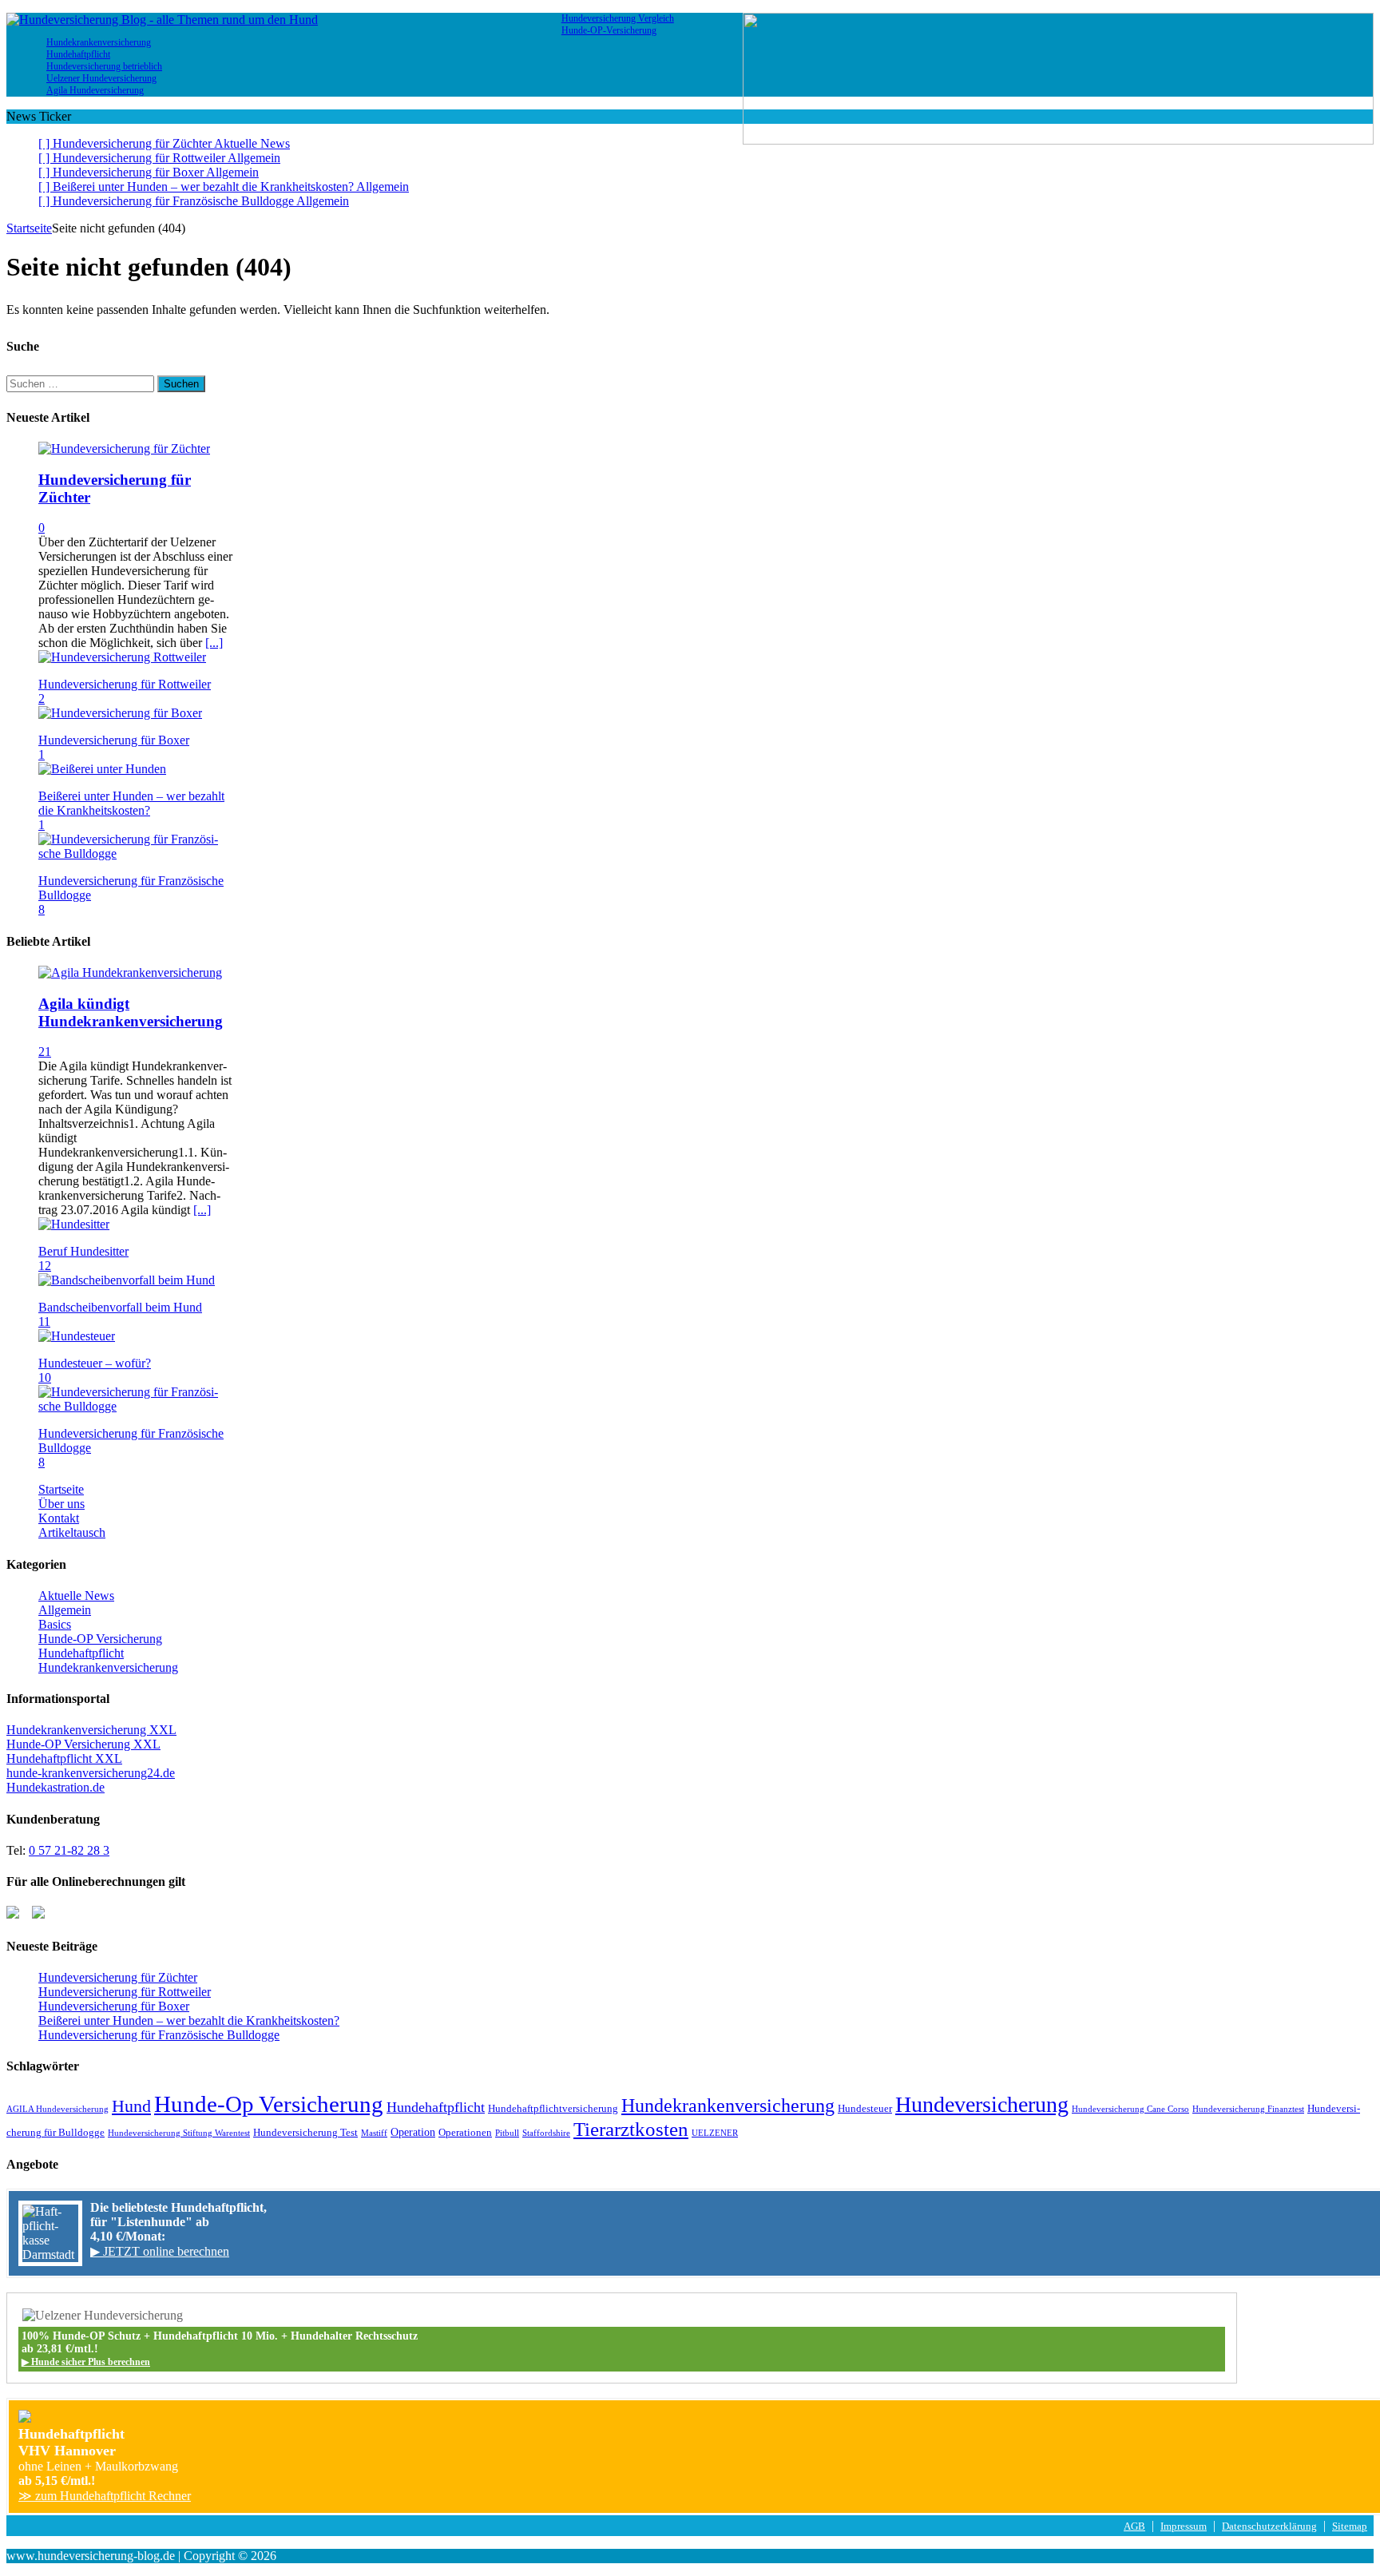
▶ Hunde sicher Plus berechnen (86, 2362)
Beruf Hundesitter (83, 1251)
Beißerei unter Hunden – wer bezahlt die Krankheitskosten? (131, 803)
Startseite (61, 1489)
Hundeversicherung (982, 2104)
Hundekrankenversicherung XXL (91, 1730)
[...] (214, 643)
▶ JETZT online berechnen (160, 2251)
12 (45, 1266)
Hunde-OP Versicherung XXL (83, 1744)
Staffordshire (546, 2133)
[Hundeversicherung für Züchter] (124, 449)
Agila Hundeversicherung (95, 90)
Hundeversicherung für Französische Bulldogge (159, 2035)
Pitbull (507, 2133)
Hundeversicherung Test (305, 2133)
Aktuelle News (76, 1596)
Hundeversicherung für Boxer (114, 740)
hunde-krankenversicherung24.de (91, 1773)
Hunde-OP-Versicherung (609, 30)
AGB (1134, 2526)
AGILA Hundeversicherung (57, 2109)
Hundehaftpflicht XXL (64, 1758)
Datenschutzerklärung (1269, 2526)
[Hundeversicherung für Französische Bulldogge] (136, 853)
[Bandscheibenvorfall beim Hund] (127, 1280)
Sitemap (1350, 2526)
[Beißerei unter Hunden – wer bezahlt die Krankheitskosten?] (102, 769)
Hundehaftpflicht (81, 1653)
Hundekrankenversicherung (108, 1667)
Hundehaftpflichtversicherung (553, 2109)
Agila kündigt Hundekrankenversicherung (131, 1012)
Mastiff (374, 2133)
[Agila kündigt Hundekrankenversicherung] (130, 972)
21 (45, 1052)
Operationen (465, 2133)
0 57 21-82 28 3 (69, 1850)
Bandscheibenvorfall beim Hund (120, 1307)
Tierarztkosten (631, 2129)
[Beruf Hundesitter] (74, 1224)
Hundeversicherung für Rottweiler (125, 684)
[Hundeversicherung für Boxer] (120, 713)
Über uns (61, 1504)
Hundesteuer (865, 2109)
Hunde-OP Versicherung (100, 1639)
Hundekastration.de (56, 1787)
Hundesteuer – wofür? (95, 1363)
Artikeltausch (72, 1532)
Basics (55, 1624)
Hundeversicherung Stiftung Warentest (179, 2133)
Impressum (1184, 2526)
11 (44, 1322)
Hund (131, 2106)
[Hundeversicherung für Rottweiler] (122, 657)
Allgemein (65, 1610)
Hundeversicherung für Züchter (118, 1977)
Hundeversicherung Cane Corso (1130, 2109)
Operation (413, 2132)
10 (45, 1377)
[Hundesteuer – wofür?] (77, 1336)
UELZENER (715, 2133)
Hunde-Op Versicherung (269, 2104)
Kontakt (59, 1518)
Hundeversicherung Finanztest (1248, 2109)
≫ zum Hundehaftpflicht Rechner (105, 2496)
